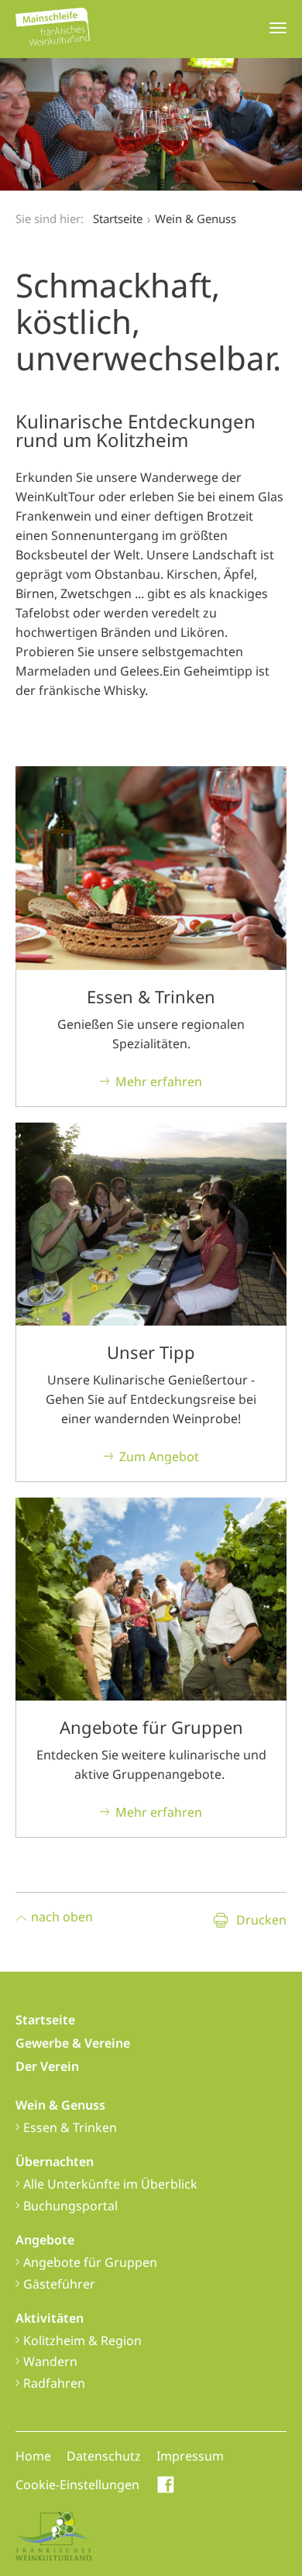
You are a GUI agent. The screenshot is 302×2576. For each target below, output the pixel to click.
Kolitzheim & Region (82, 2340)
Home (33, 2456)
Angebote (45, 2240)
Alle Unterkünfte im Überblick (110, 2184)
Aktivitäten (50, 2318)
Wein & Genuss (60, 2105)
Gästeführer (59, 2284)
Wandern (50, 2361)
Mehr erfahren (159, 1082)
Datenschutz (104, 2456)
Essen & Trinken (70, 2127)
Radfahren (54, 2383)
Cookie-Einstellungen (77, 2485)
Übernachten (55, 2162)
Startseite (118, 218)
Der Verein (47, 2066)
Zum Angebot (159, 1457)
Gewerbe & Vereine (73, 2043)
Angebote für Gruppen (90, 2262)
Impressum (190, 2456)
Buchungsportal (70, 2206)
